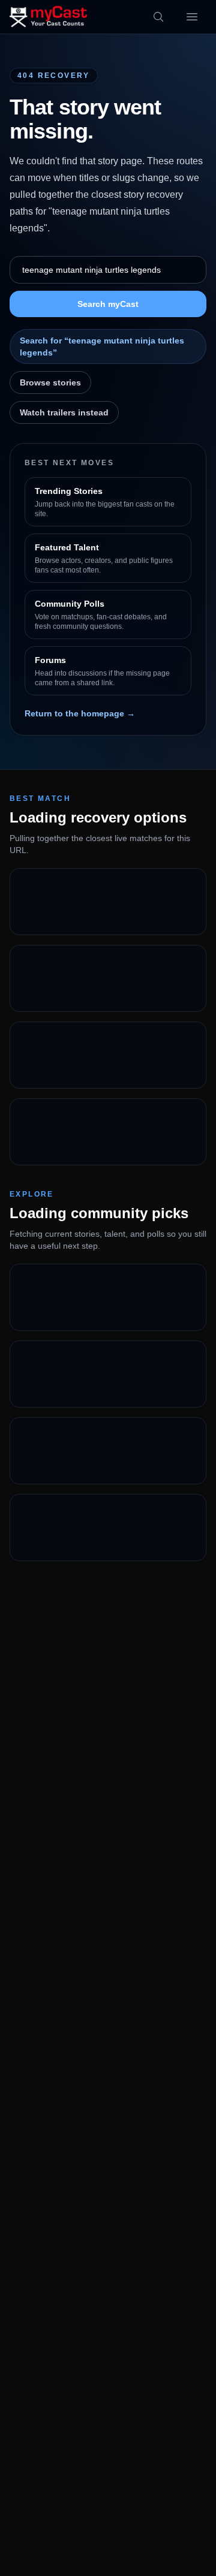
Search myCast (108, 304)
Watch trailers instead (64, 412)
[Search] (158, 17)
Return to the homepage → (80, 713)
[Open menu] (192, 17)
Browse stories (50, 382)
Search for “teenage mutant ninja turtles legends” (102, 347)
